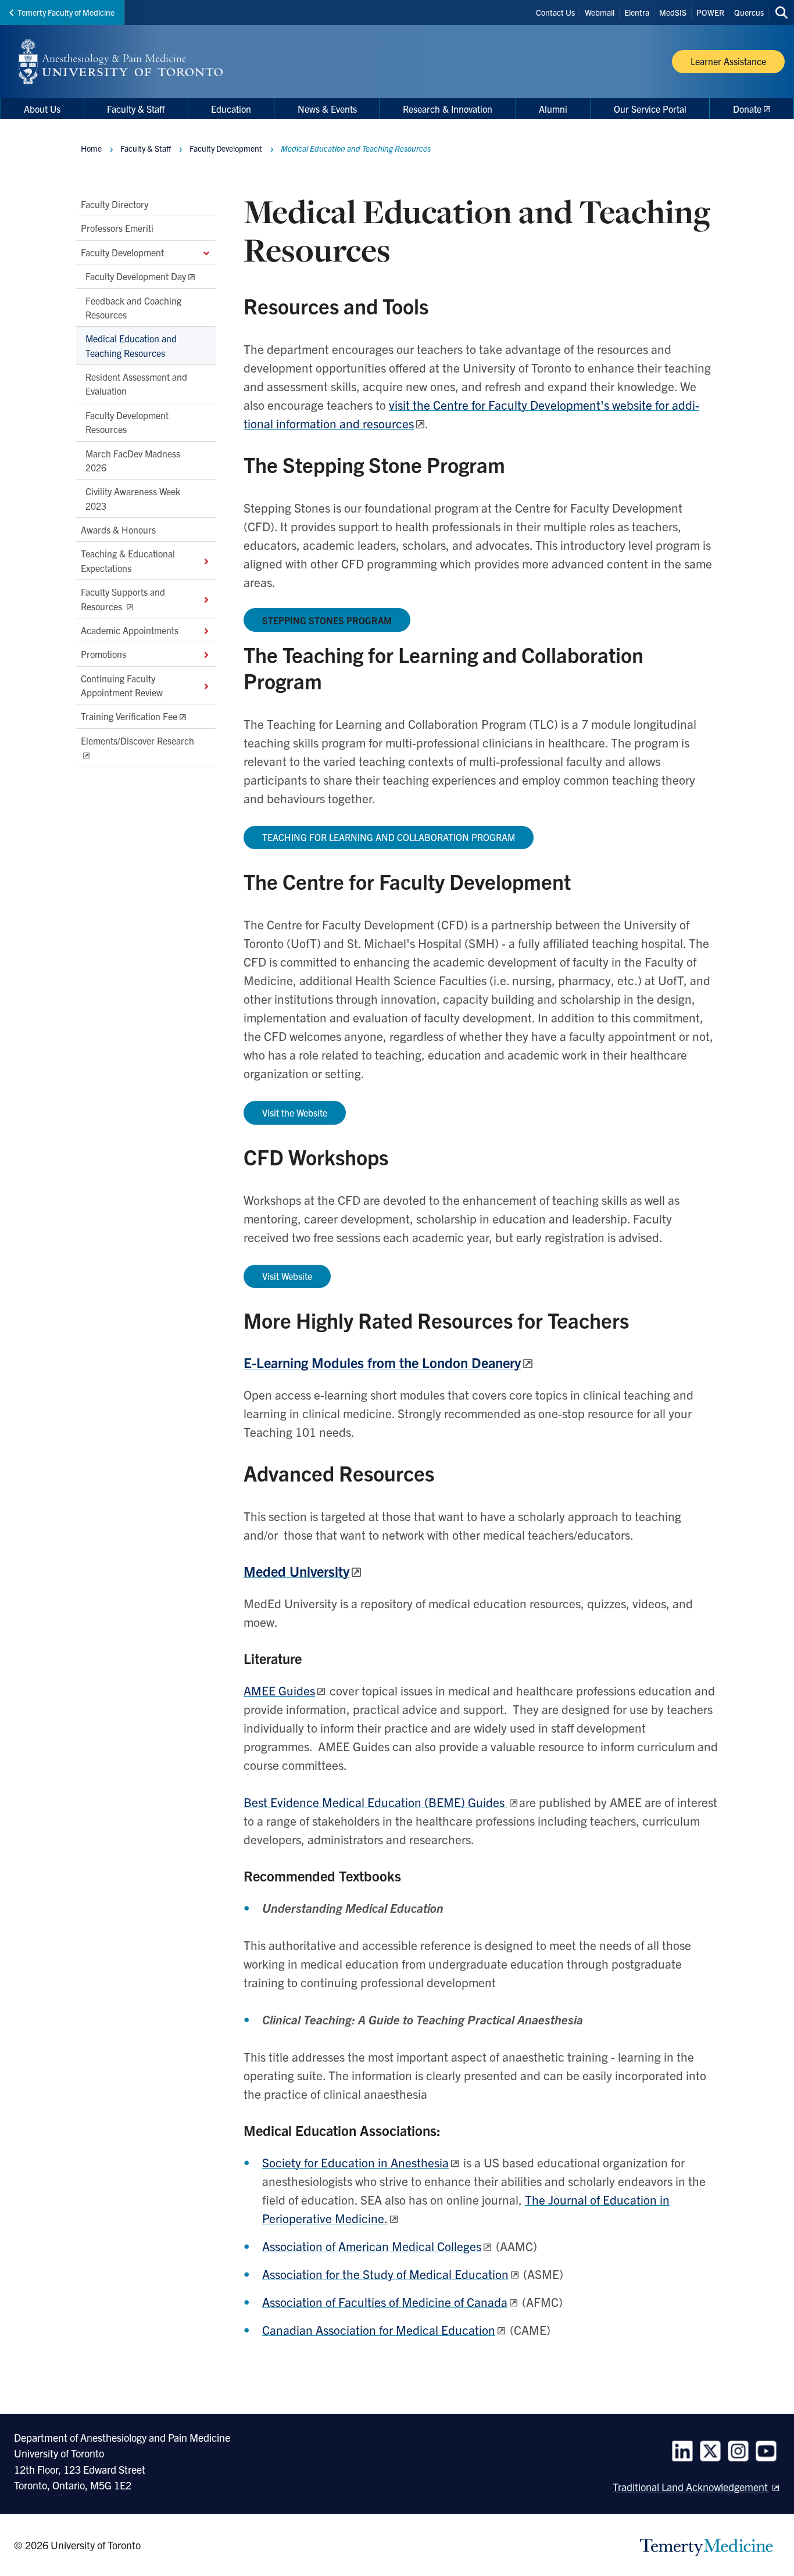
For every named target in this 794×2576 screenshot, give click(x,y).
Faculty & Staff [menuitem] (136, 109)
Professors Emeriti (117, 228)
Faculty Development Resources (127, 422)
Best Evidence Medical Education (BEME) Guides (375, 1802)
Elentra (637, 12)
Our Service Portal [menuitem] (650, 109)
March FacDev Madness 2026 (133, 460)
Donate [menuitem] (747, 109)
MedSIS (673, 12)
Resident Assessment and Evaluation (136, 384)
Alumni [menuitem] (553, 109)
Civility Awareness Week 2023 (133, 498)
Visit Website (287, 1276)
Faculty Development (122, 252)
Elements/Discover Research (137, 740)
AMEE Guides (279, 1690)
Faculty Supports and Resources (123, 599)
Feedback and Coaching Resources (133, 307)
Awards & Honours (118, 529)
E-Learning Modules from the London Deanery (382, 1362)
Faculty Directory (115, 204)
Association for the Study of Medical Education (385, 2274)
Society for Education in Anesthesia (355, 2162)
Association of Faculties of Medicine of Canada (385, 2302)
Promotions (103, 654)
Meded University (296, 1571)
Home (91, 148)
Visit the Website (295, 1112)
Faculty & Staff (146, 148)
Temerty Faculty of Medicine (66, 12)
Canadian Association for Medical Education (379, 2330)
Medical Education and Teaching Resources (131, 345)
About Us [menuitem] (42, 109)
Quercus (749, 12)
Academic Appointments (130, 630)
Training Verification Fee (129, 716)
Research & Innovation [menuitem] (448, 109)
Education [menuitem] (231, 109)
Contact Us (555, 12)
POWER (710, 12)
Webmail (600, 12)
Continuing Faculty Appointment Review (122, 685)
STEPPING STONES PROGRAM (327, 620)
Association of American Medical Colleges (372, 2246)
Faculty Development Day (136, 276)
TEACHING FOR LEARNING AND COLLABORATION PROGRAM (389, 837)
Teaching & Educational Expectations (128, 560)
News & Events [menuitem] (327, 109)
